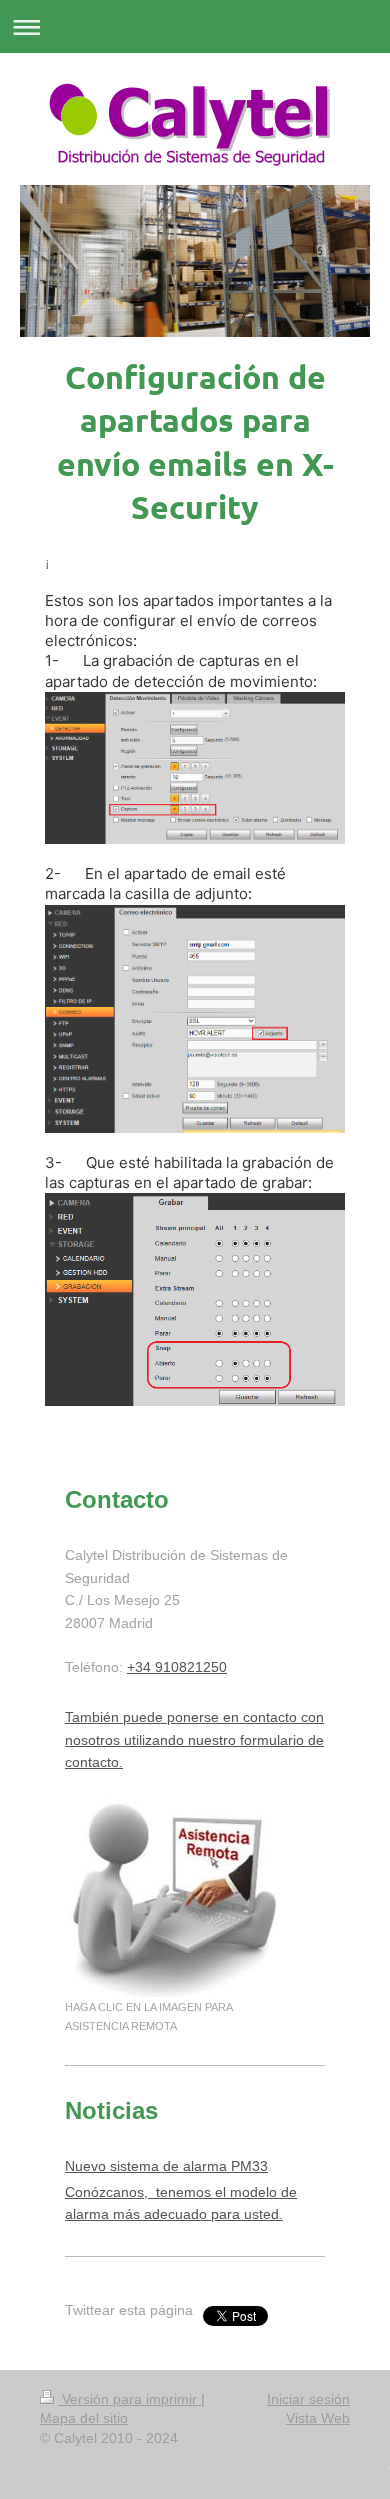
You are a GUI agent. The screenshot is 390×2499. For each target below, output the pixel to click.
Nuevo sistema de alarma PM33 (166, 2166)
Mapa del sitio (84, 2418)
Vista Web (318, 2418)
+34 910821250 (177, 1667)
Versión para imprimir (129, 2399)
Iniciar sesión (308, 2399)
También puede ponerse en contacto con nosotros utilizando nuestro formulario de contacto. (194, 1739)
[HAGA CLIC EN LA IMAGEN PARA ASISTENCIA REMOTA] (176, 1897)
